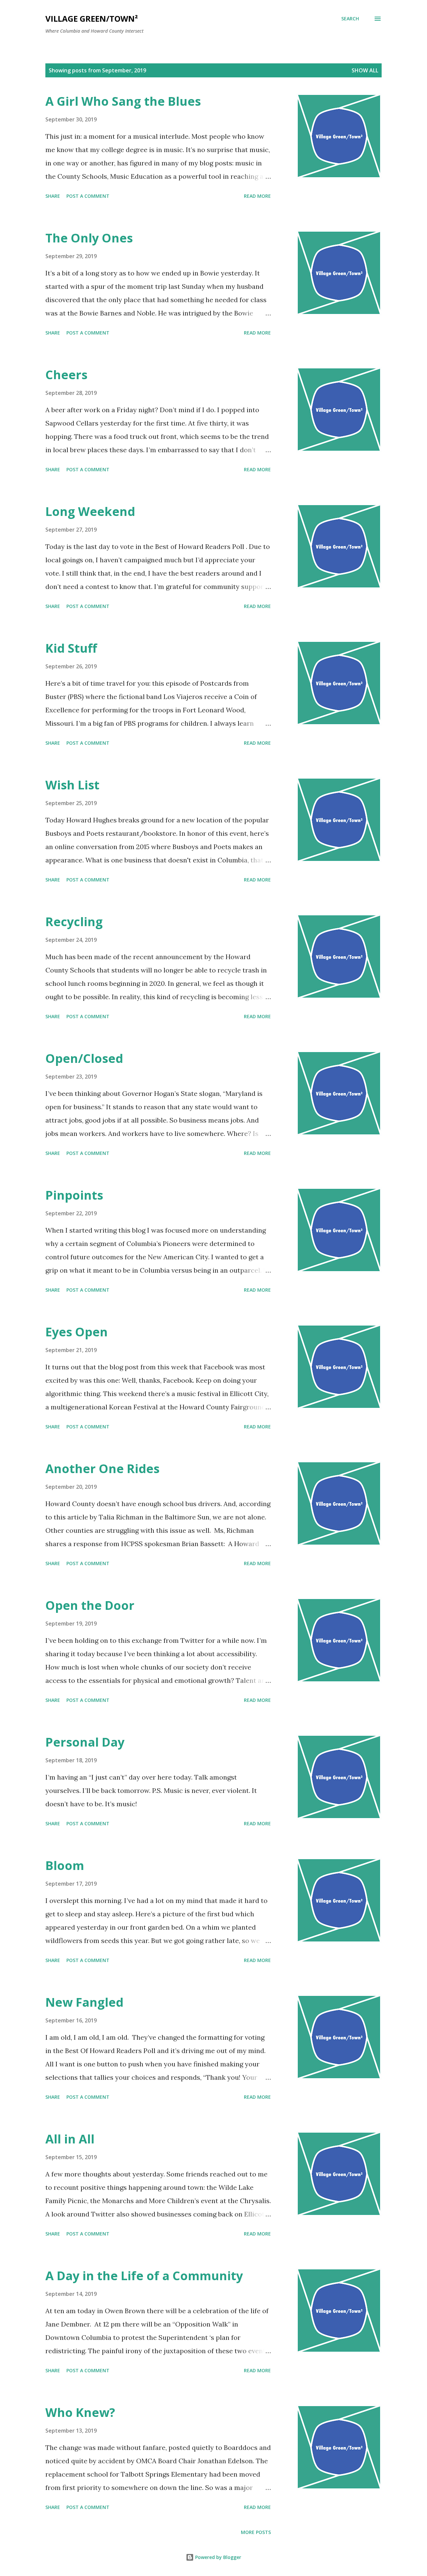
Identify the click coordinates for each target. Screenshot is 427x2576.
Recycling (74, 922)
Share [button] (53, 196)
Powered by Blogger (218, 2557)
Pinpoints (74, 1195)
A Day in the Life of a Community (144, 2276)
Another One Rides (102, 1469)
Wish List (72, 785)
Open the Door (90, 1605)
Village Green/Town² (92, 19)
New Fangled (84, 2002)
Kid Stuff (71, 648)
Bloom (65, 1865)
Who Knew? (80, 2412)
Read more (257, 196)
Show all (365, 70)
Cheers (66, 375)
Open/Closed (84, 1058)
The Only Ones (89, 238)
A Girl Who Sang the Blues (123, 101)
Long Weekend (90, 511)
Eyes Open (77, 1332)
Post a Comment (88, 196)
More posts (256, 2532)
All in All (70, 2139)
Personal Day (85, 1742)
